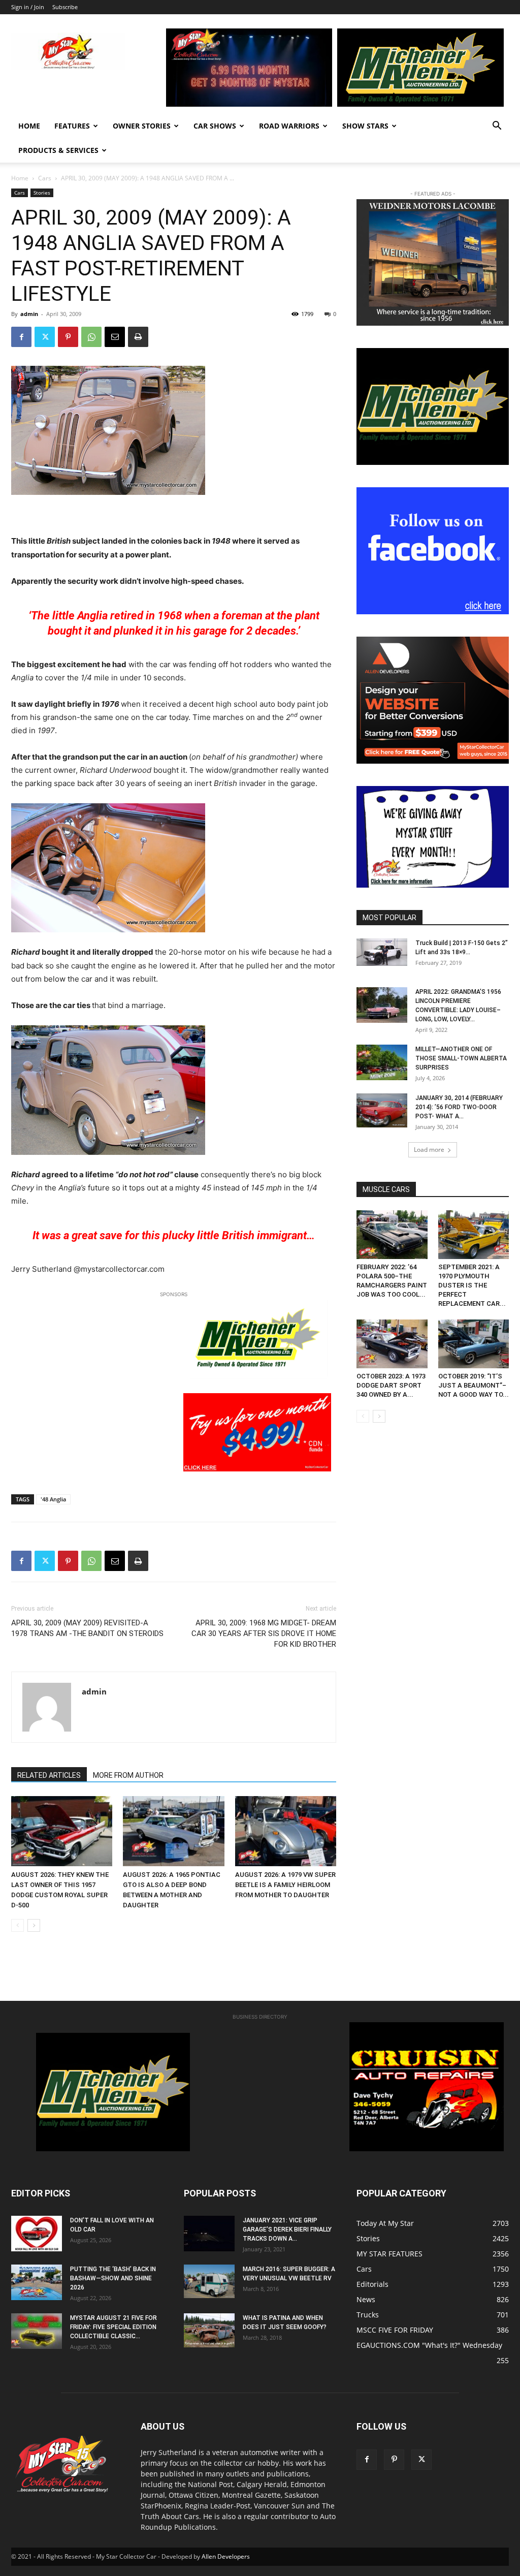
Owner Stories (142, 126)
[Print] (138, 337)
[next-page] (34, 1925)
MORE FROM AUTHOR (128, 1775)
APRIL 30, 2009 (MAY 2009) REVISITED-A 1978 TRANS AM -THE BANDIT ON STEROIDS (87, 1628)
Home (29, 126)
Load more (429, 1150)
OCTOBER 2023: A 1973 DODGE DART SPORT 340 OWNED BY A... (391, 1385)
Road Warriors (289, 126)
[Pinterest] (68, 337)
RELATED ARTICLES (49, 1775)
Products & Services (58, 150)
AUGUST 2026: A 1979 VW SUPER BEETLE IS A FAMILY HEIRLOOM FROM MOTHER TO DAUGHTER (285, 1885)
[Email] (115, 337)
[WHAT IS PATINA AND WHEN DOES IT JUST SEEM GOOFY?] (209, 2330)
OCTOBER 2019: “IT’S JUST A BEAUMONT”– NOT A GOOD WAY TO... (474, 1385)
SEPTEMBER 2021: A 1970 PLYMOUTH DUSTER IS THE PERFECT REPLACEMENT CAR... (472, 1285)
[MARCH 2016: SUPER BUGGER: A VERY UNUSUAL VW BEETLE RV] (209, 2281)
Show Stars (365, 126)
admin (29, 314)
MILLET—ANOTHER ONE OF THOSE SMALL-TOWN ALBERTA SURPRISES (461, 1058)
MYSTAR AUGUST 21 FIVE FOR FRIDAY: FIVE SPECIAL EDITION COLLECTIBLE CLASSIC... (113, 2327)
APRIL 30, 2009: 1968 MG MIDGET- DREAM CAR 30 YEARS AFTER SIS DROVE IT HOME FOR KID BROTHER (264, 1633)
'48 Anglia (53, 1499)
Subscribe (65, 7)
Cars (45, 178)
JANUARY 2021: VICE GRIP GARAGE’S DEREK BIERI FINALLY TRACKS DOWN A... (287, 2229)
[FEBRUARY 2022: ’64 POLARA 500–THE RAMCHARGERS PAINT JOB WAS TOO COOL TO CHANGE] (392, 1235)
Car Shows (215, 126)
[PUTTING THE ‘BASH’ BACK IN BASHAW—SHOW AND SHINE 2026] (37, 2282)
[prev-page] (18, 1925)
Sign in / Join (28, 7)
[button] (497, 127)
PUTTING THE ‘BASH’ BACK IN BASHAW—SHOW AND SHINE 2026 (113, 2278)
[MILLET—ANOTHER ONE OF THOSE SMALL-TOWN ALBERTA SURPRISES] (382, 1062)
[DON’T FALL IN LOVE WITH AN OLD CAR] (37, 2234)
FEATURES (72, 126)
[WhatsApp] (91, 337)
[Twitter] (45, 337)
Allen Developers (226, 2556)
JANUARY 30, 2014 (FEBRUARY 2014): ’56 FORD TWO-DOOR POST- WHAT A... (459, 1107)
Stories (42, 193)
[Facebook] (21, 337)
